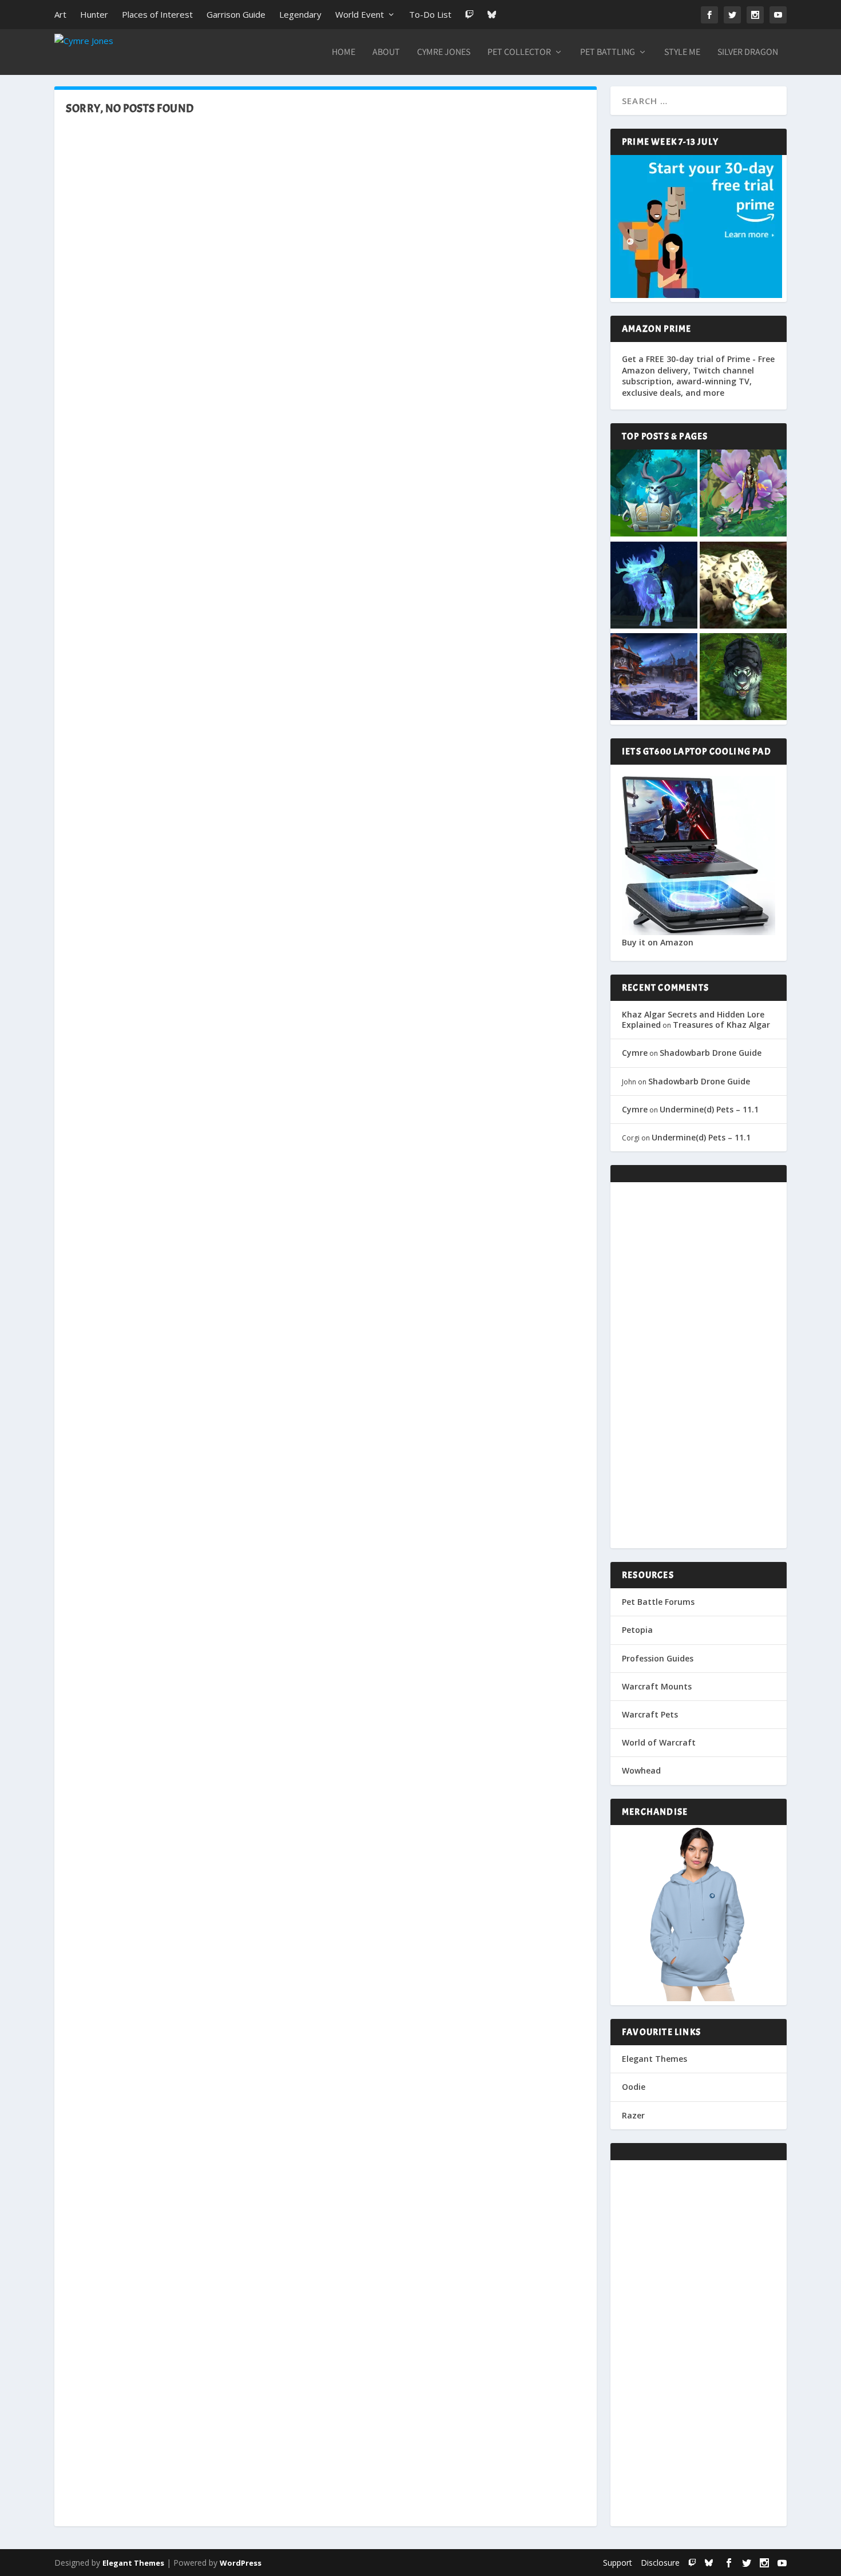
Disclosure (660, 2563)
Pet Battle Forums (658, 1602)
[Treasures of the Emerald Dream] (654, 494)
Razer (633, 2115)
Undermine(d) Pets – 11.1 (709, 1109)
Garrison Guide (236, 14)
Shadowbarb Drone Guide (711, 1053)
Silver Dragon (748, 53)
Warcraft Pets (650, 1714)
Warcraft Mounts (657, 1686)
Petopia (637, 1630)
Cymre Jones (444, 53)
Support (618, 2563)
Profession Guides (658, 1658)
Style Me (682, 53)
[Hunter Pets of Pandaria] (743, 678)
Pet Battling (608, 53)
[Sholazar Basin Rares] (743, 586)
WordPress (241, 2563)
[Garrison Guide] (654, 678)
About (386, 53)
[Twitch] (469, 15)
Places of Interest (157, 14)
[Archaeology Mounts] (654, 586)
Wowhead (641, 1770)
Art (60, 14)
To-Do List (430, 14)
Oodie (634, 2087)
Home (344, 53)
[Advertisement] (699, 1365)
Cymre (635, 1053)
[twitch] (692, 2563)
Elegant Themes (654, 2059)
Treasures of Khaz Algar (721, 1025)
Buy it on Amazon (658, 942)
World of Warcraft (659, 1742)
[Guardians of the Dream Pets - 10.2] (743, 494)
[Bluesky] (492, 15)
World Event (360, 14)
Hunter (94, 14)
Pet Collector (519, 53)
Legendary (300, 14)
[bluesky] (709, 2563)
